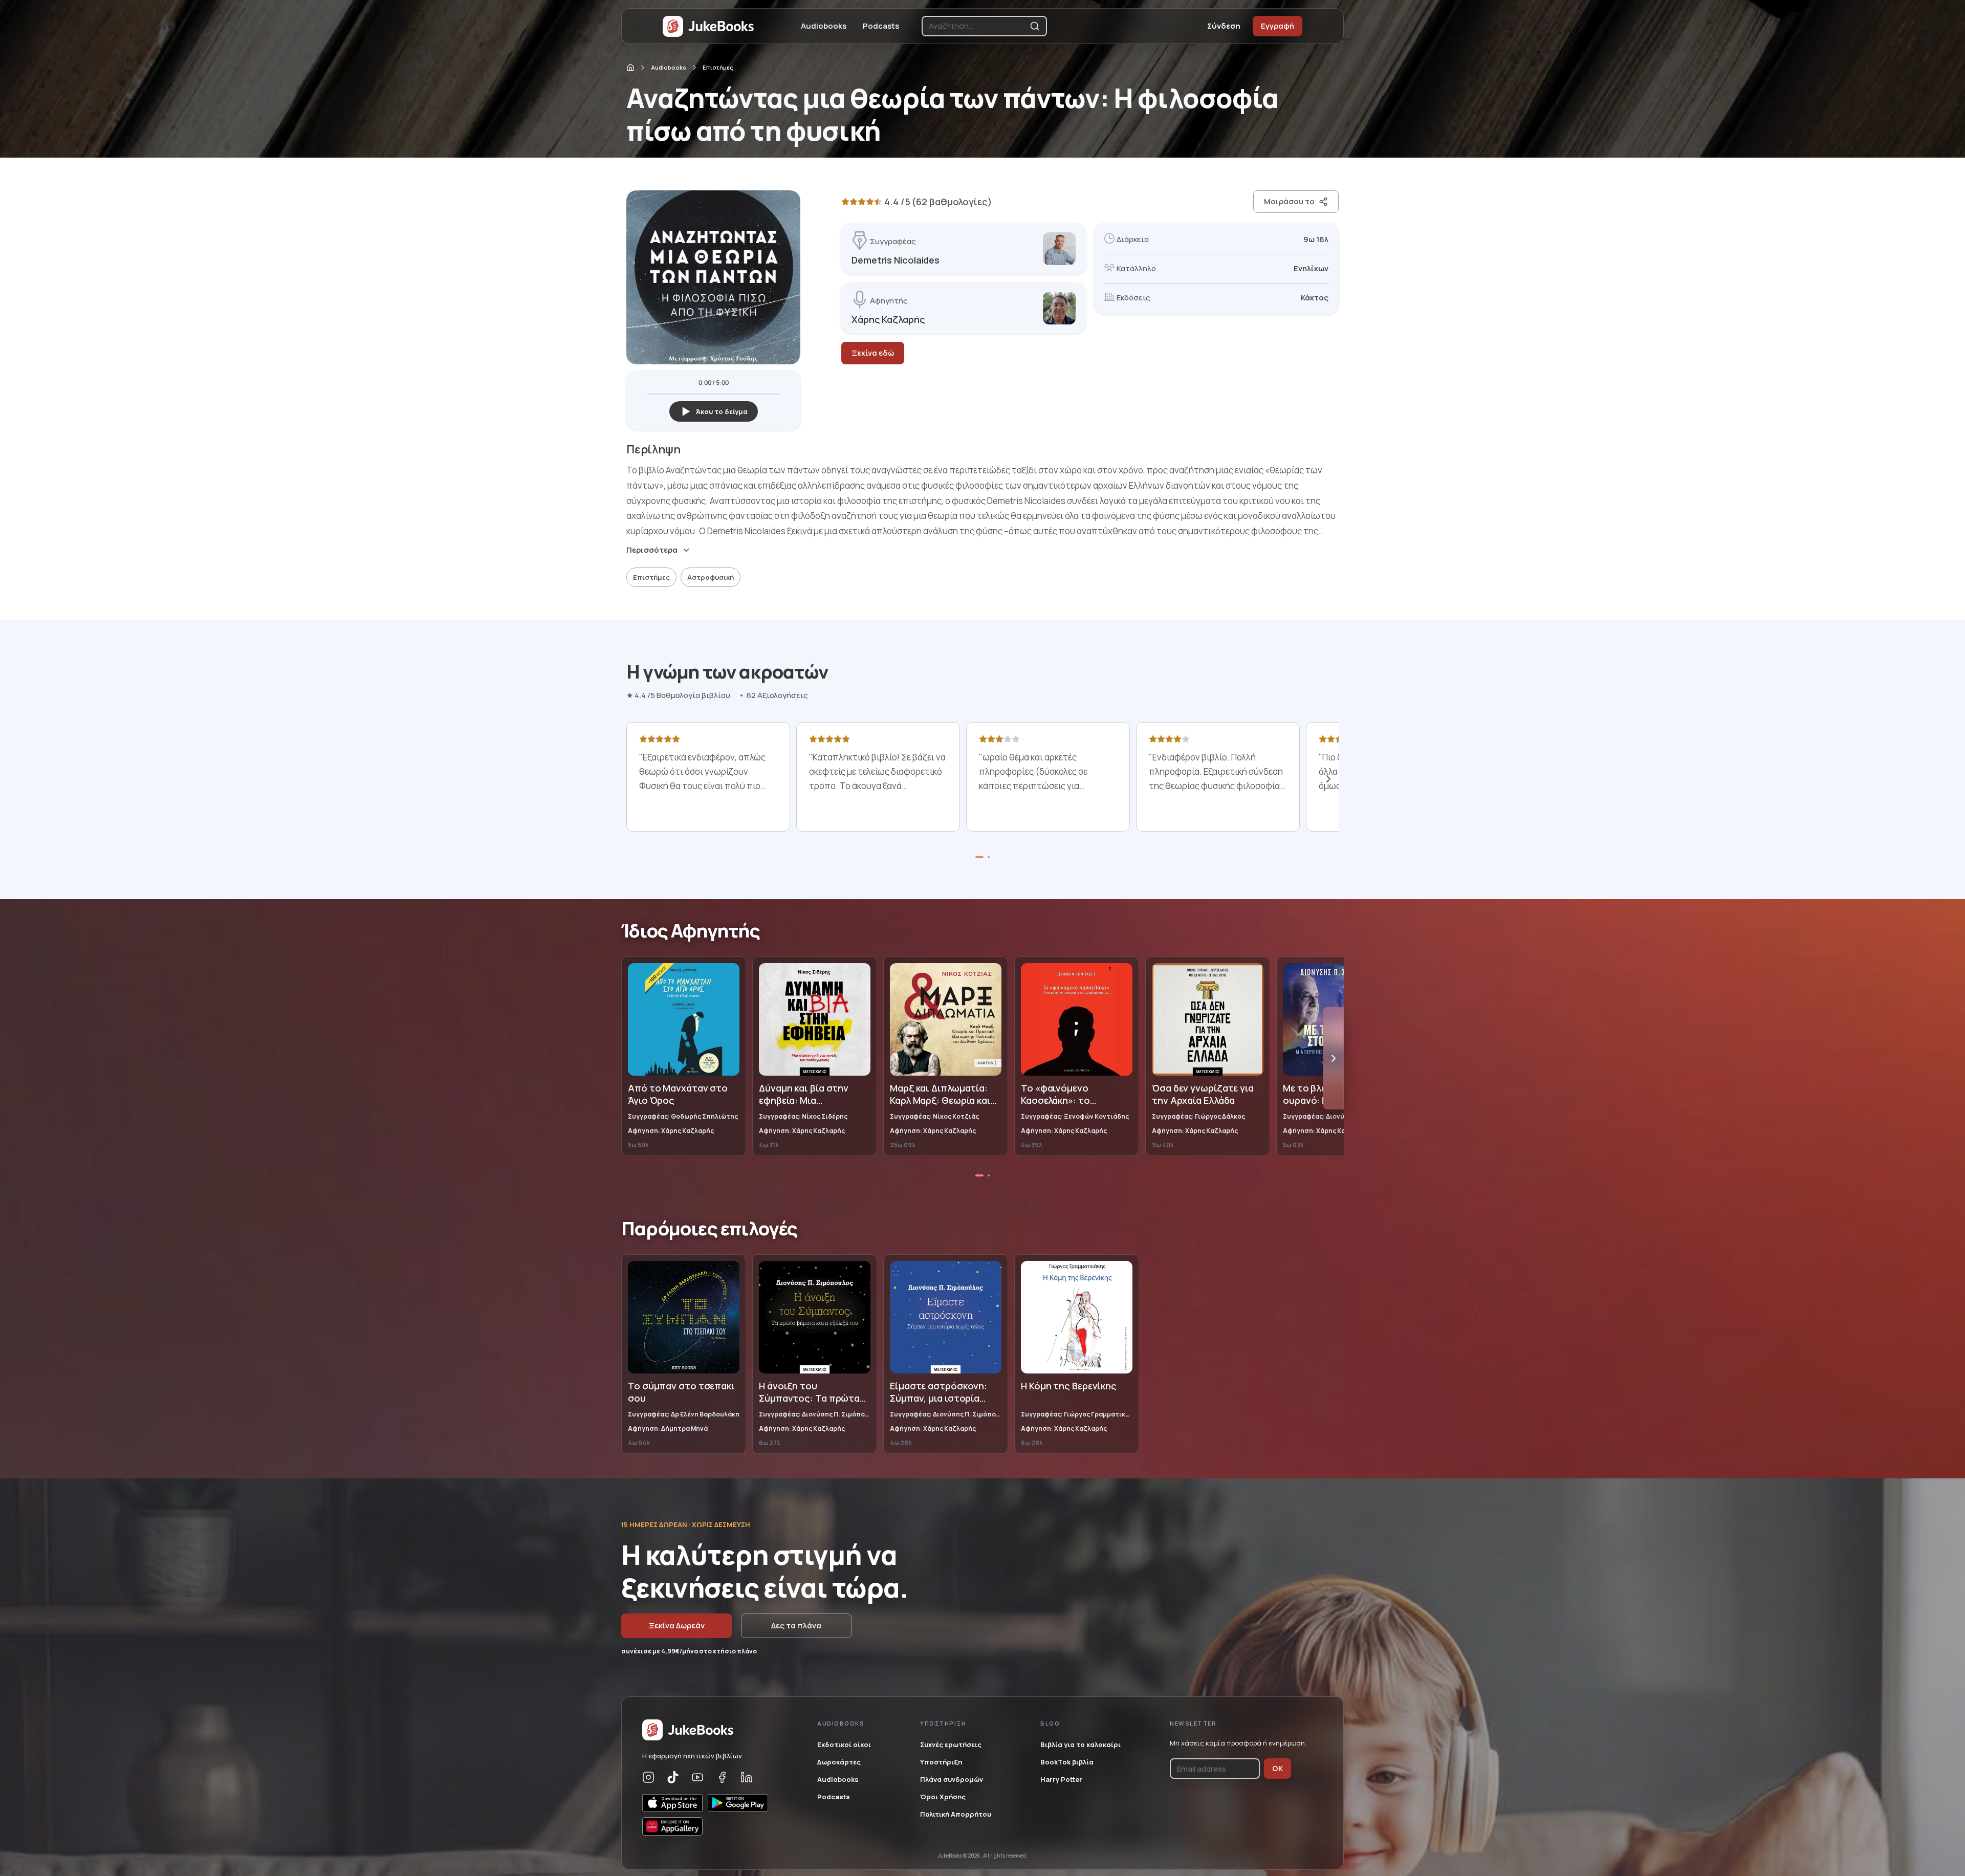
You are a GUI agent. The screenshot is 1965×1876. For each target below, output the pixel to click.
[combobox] (977, 26)
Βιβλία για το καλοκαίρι (1080, 1744)
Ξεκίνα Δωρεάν (677, 1626)
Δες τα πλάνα (796, 1626)
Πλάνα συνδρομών (952, 1779)
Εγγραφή (1278, 26)
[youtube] (697, 1777)
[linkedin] (747, 1777)
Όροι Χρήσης (943, 1797)
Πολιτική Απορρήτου (956, 1814)
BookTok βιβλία (1067, 1762)
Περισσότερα (652, 550)
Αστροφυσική (711, 577)
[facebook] (722, 1777)
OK (1278, 1768)
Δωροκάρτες (839, 1762)
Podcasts (881, 26)
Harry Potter (1061, 1779)
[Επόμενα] (1328, 779)
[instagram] (648, 1777)
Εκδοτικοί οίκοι (844, 1744)
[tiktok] (673, 1777)
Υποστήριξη (941, 1762)
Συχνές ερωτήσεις (951, 1744)
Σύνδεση (1224, 26)
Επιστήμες (718, 67)
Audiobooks (824, 26)
